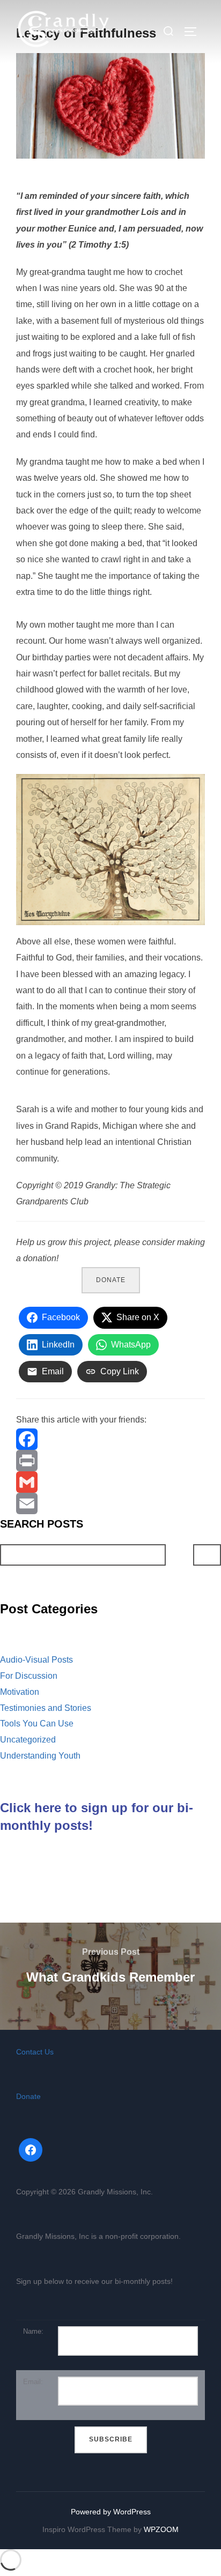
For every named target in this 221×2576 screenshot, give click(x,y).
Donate (111, 1280)
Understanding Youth (40, 1756)
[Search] (207, 1555)
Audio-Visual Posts (36, 1660)
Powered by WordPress (111, 2512)
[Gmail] (110, 1482)
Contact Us (35, 2052)
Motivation (20, 1692)
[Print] (110, 1461)
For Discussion (29, 1676)
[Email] (110, 1503)
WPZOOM (161, 2529)
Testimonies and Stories (46, 1708)
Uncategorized (28, 1740)
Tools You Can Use (37, 1723)
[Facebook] (110, 1439)
